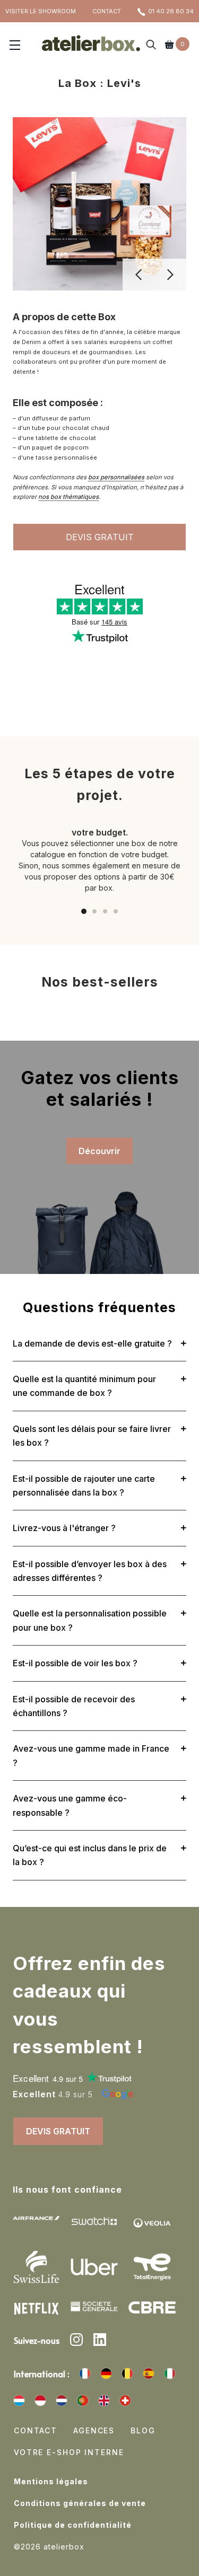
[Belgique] (127, 2373)
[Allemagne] (106, 2373)
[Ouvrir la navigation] (15, 46)
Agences (94, 2430)
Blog (143, 2430)
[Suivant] (170, 275)
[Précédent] (139, 275)
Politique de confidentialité (73, 2525)
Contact (36, 2430)
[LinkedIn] (100, 2341)
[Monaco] (40, 2401)
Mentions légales (51, 2481)
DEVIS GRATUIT (100, 537)
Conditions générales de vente (80, 2503)
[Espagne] (149, 2373)
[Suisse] (125, 2401)
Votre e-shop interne (69, 2452)
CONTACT (107, 11)
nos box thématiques (68, 497)
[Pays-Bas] (62, 2401)
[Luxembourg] (19, 2401)
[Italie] (170, 2373)
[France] (85, 2373)
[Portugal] (83, 2401)
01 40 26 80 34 (171, 11)
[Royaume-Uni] (104, 2401)
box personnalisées (116, 477)
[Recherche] (151, 46)
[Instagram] (76, 2341)
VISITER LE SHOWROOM (41, 11)
